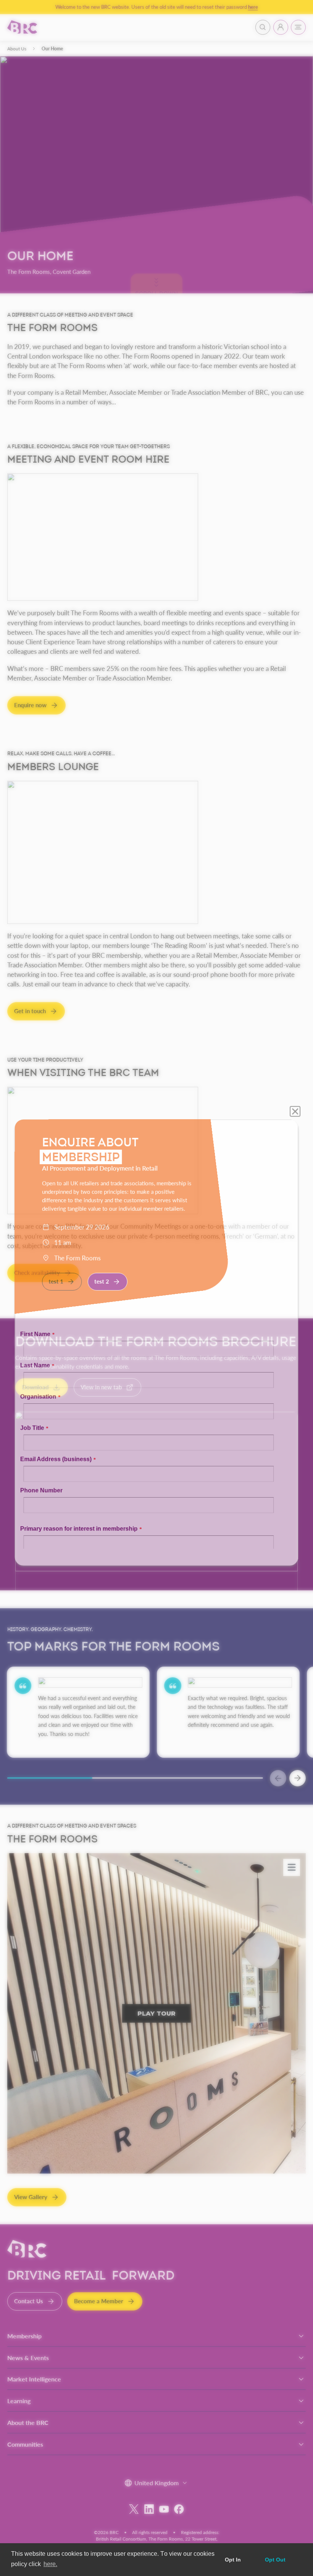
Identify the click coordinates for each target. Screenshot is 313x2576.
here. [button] (50, 2564)
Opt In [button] (233, 2560)
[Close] (301, 1036)
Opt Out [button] (275, 2560)
